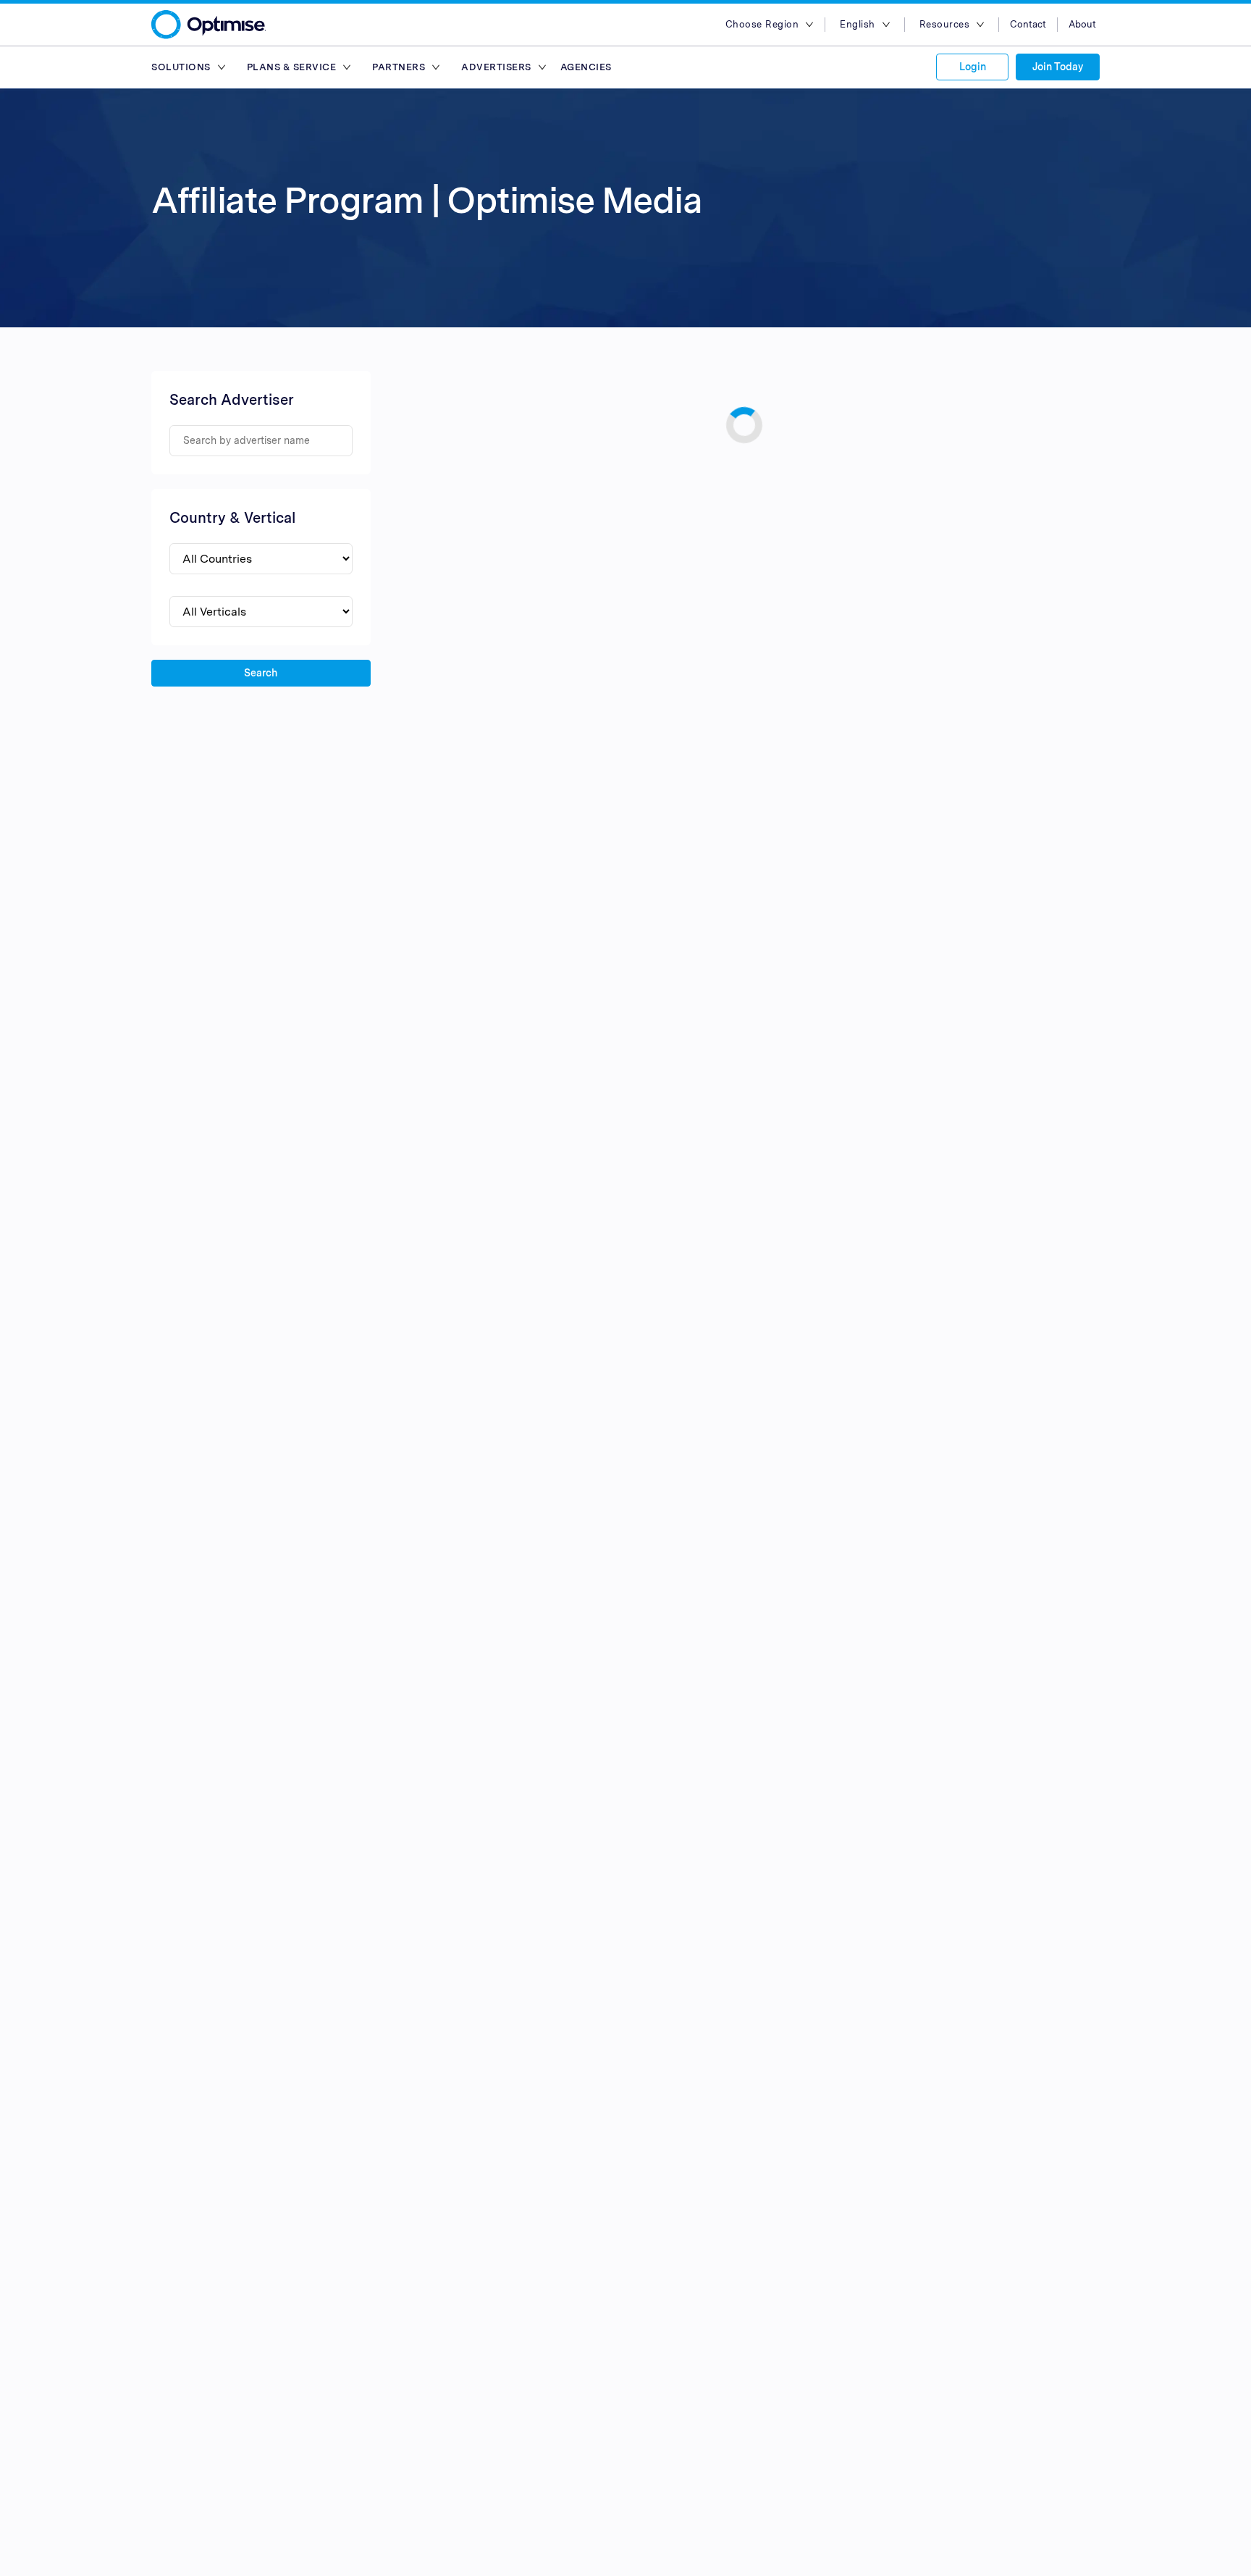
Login (973, 67)
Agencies (586, 67)
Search (261, 673)
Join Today (1058, 67)
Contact (1028, 24)
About (1082, 24)
